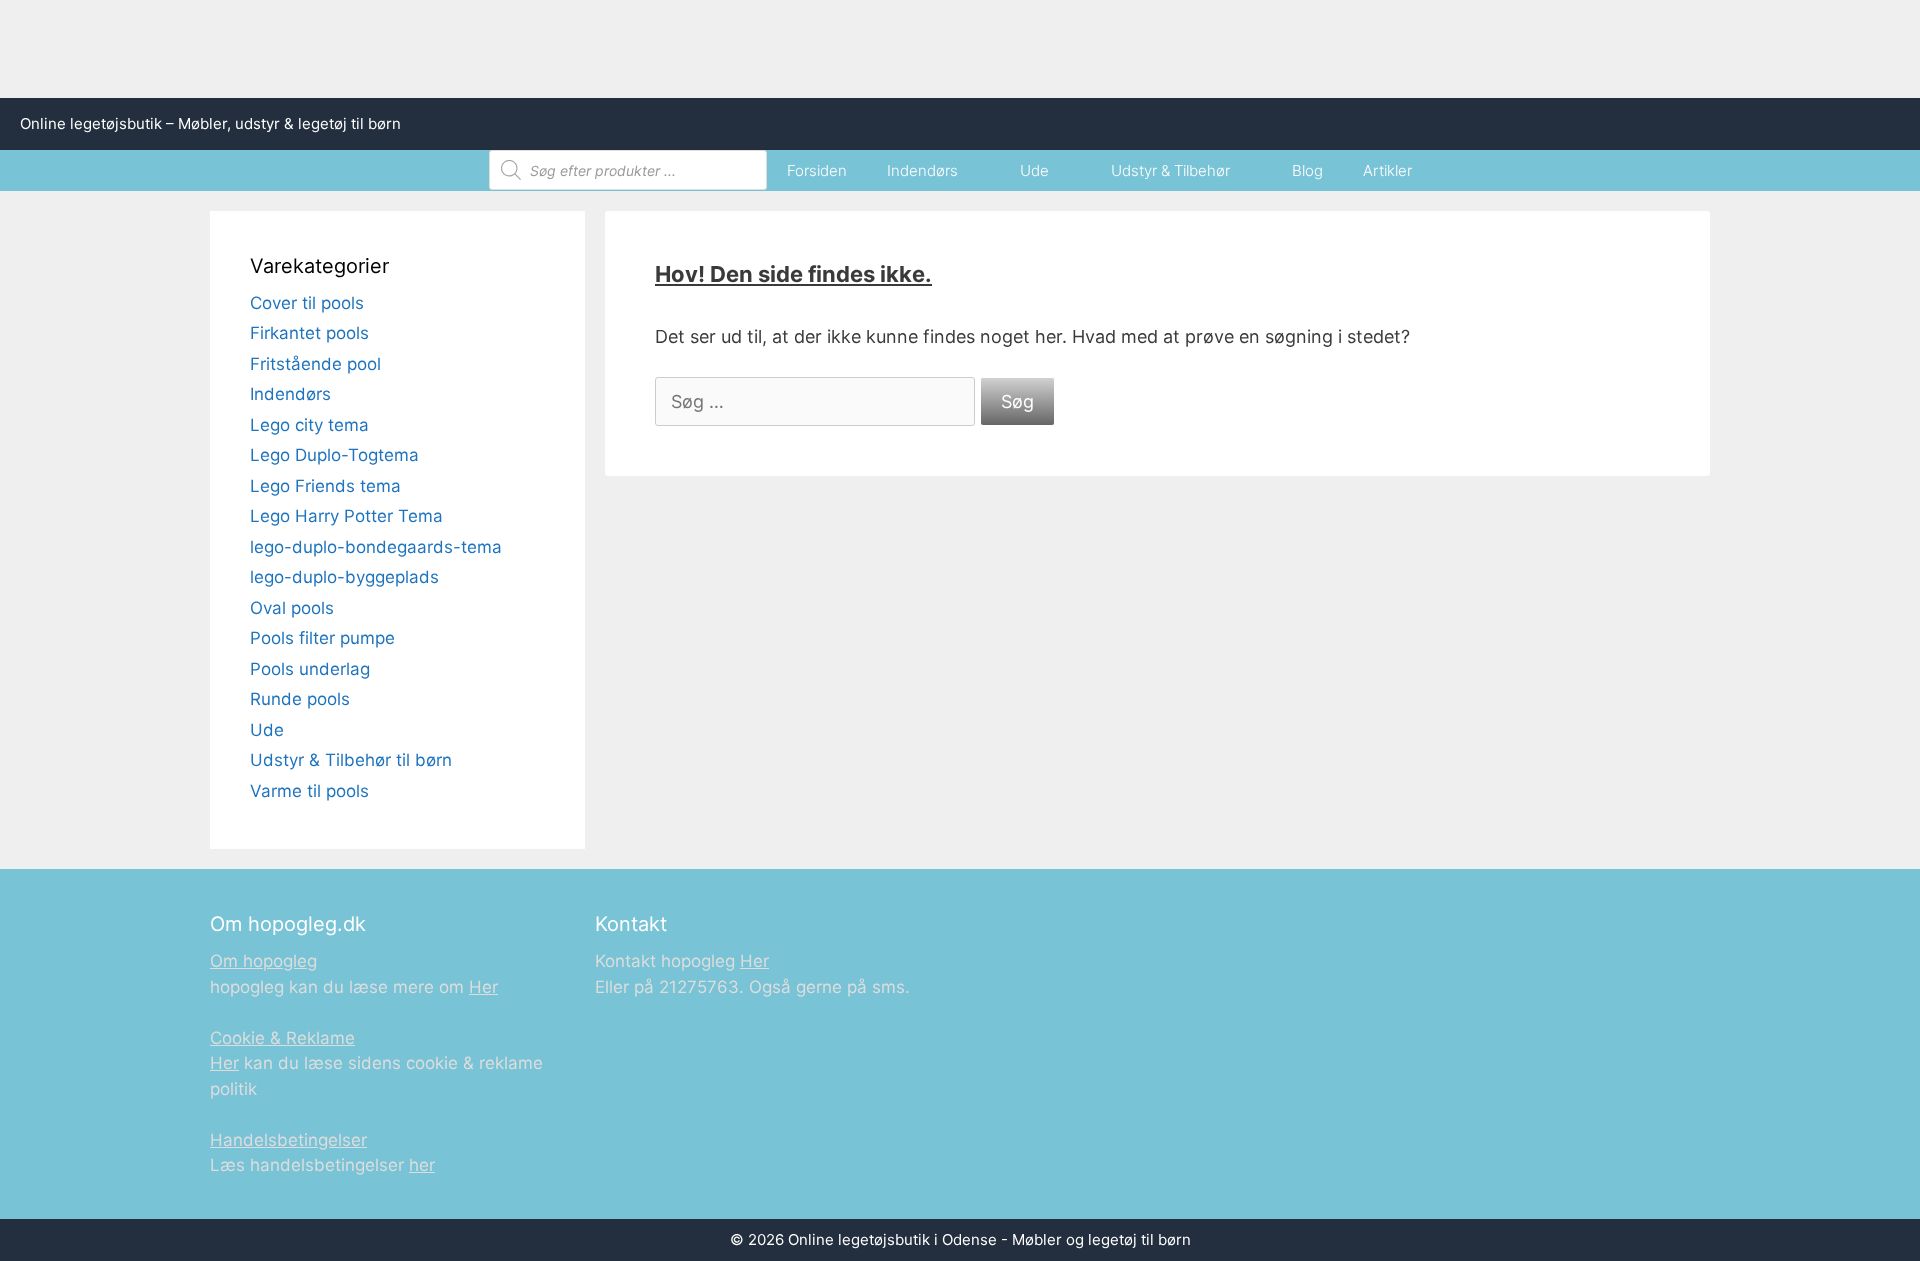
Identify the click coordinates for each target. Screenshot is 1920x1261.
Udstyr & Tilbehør (1170, 170)
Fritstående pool (315, 364)
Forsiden (817, 170)
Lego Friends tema (325, 486)
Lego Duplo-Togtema (334, 455)
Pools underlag (310, 669)
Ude (1034, 170)
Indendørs (922, 170)
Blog (1307, 170)
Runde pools (300, 699)
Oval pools (292, 608)
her (422, 1165)
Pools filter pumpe (322, 638)
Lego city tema (309, 425)
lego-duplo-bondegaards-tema (376, 547)
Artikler (1387, 170)
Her (483, 987)
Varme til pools (309, 791)
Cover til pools (307, 303)
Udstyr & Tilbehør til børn (351, 760)
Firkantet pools (309, 333)
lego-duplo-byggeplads (344, 577)
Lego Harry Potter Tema (346, 516)
